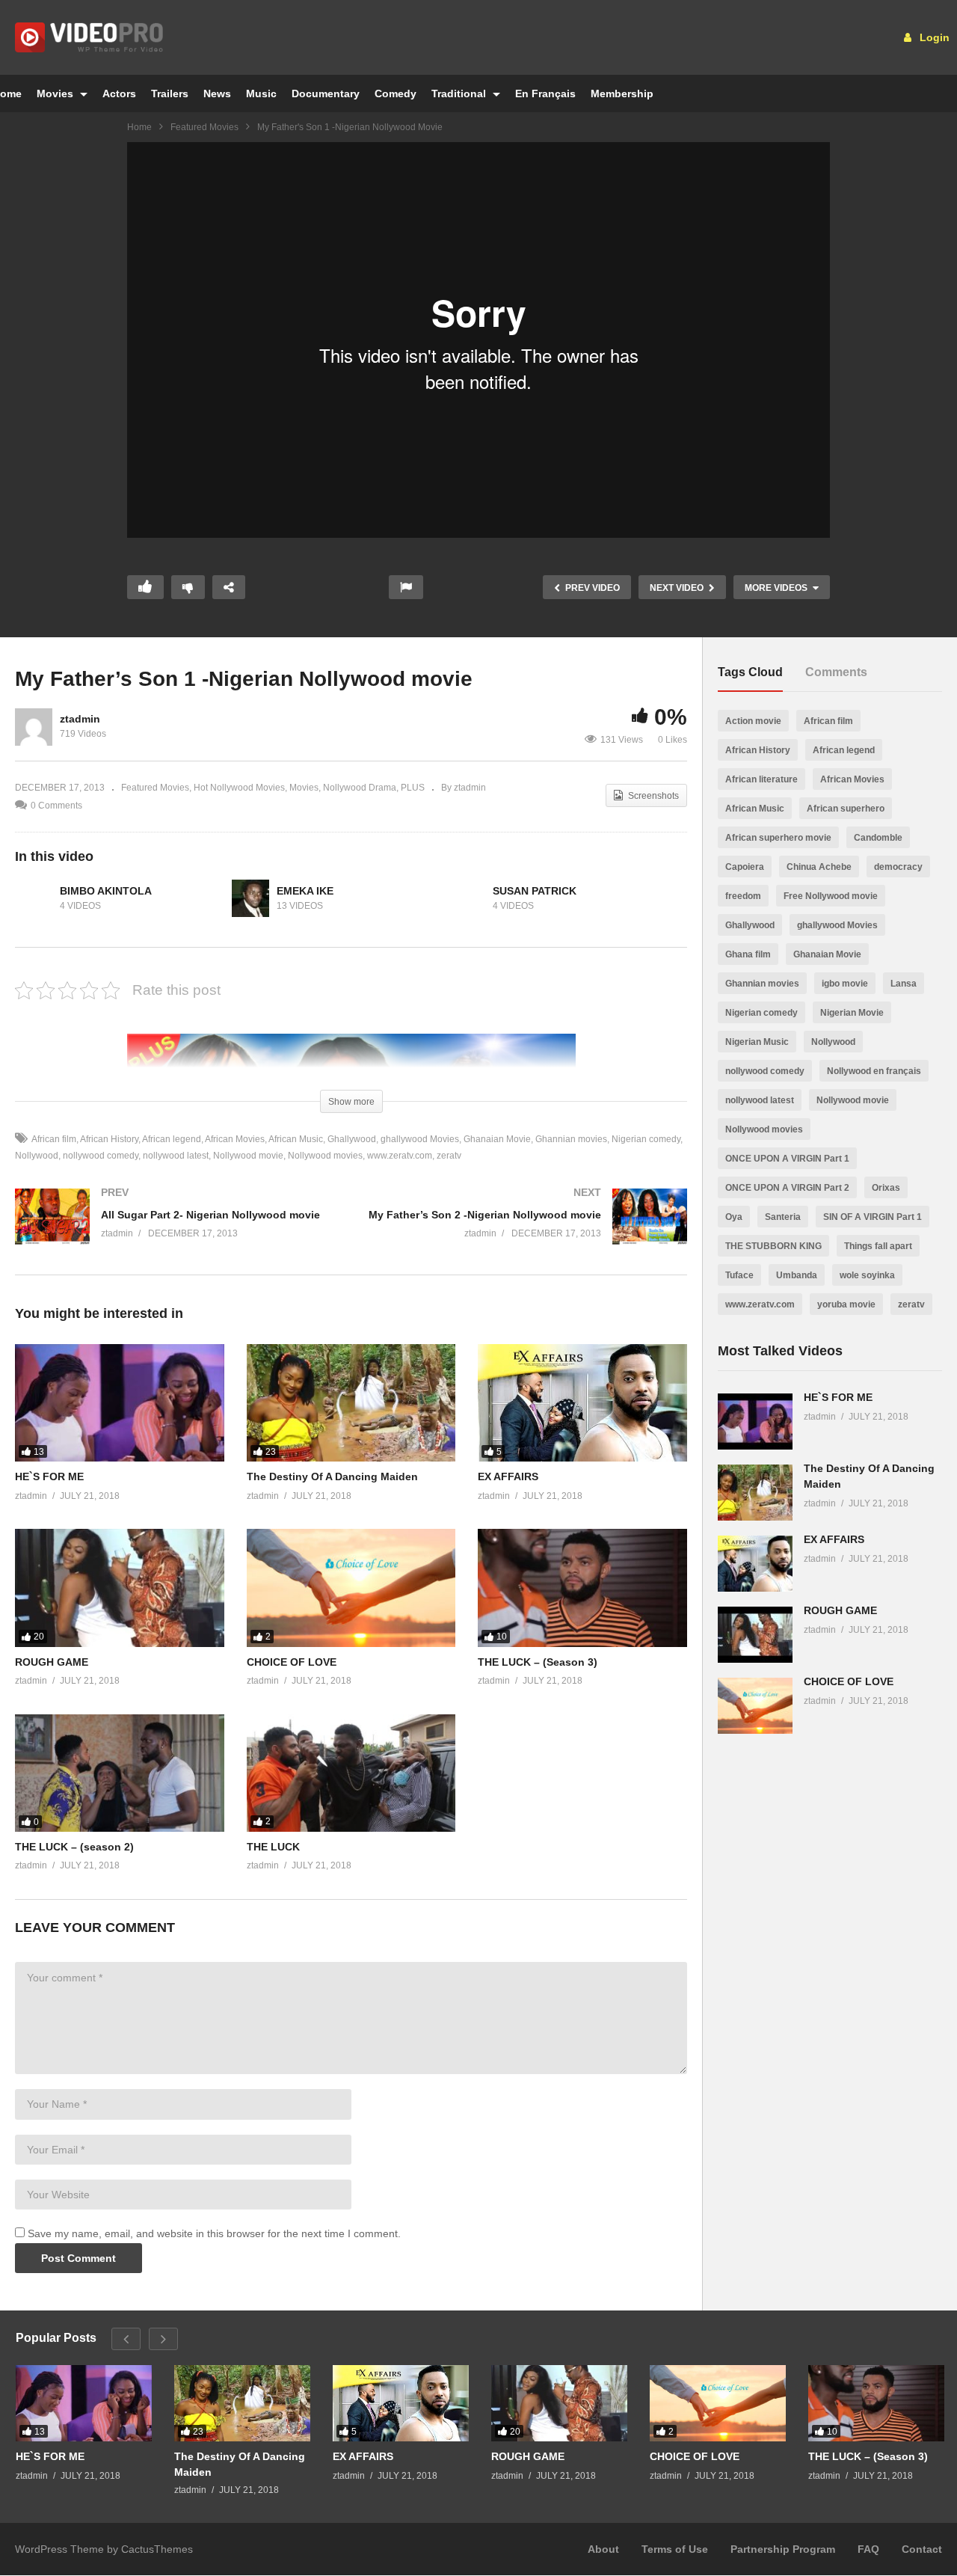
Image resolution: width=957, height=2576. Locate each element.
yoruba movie (846, 1304)
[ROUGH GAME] (120, 1588)
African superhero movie (778, 838)
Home (139, 127)
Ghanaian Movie (497, 1139)
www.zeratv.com (400, 1156)
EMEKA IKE (305, 891)
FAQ (868, 2549)
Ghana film (748, 954)
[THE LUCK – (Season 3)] (582, 1588)
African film (54, 1139)
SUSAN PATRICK (535, 891)
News (217, 93)
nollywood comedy (101, 1156)
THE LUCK (273, 1847)
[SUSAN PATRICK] (467, 898)
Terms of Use (675, 2549)
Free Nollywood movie (831, 896)
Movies (56, 93)
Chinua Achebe (819, 867)
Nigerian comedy (646, 1139)
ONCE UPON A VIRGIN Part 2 (787, 1188)
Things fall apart (878, 1246)
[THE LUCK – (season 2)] (120, 1773)
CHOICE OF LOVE (292, 1662)
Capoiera (745, 867)
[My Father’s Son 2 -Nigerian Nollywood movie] (527, 1232)
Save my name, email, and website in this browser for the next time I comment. (214, 2233)
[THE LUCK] (351, 1773)
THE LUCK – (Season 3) (538, 1662)
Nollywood (833, 1042)
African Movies (235, 1139)
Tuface (739, 1275)
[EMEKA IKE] (250, 898)
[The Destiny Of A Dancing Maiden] (351, 1403)
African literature (761, 779)
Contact (922, 2549)
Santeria (783, 1217)
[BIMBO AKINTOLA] (34, 898)
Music (261, 93)
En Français (545, 93)
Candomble (878, 838)
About (603, 2549)
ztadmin (80, 719)
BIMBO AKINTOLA (106, 891)
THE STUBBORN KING (773, 1246)
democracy (898, 867)
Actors (119, 93)
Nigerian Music (757, 1042)
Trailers (170, 93)
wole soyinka (867, 1275)
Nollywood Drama (360, 788)
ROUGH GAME (52, 1662)
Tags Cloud (750, 672)
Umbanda (797, 1275)
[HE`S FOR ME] (120, 1403)
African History (109, 1139)
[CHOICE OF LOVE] (351, 1588)
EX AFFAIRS (508, 1476)
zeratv (449, 1156)
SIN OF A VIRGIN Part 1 (873, 1217)
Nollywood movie (248, 1156)
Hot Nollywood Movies (239, 788)
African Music (296, 1139)
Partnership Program (783, 2549)
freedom (743, 896)
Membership (622, 93)
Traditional (460, 93)
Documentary (326, 93)
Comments (836, 672)
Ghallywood (352, 1139)
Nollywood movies (325, 1156)
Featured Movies (204, 127)
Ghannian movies (571, 1139)
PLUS (413, 788)
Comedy (396, 93)
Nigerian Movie (852, 1013)
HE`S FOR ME (49, 1476)
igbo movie (845, 984)
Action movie (753, 721)
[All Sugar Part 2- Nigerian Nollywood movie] (176, 1232)
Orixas (886, 1188)
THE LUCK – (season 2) (74, 1847)
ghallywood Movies (420, 1139)
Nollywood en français (874, 1071)
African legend (172, 1139)
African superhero (846, 809)
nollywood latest (176, 1156)
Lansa (904, 984)
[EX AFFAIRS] (582, 1403)
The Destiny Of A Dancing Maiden (332, 1476)
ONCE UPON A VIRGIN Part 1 (787, 1159)
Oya (734, 1217)
